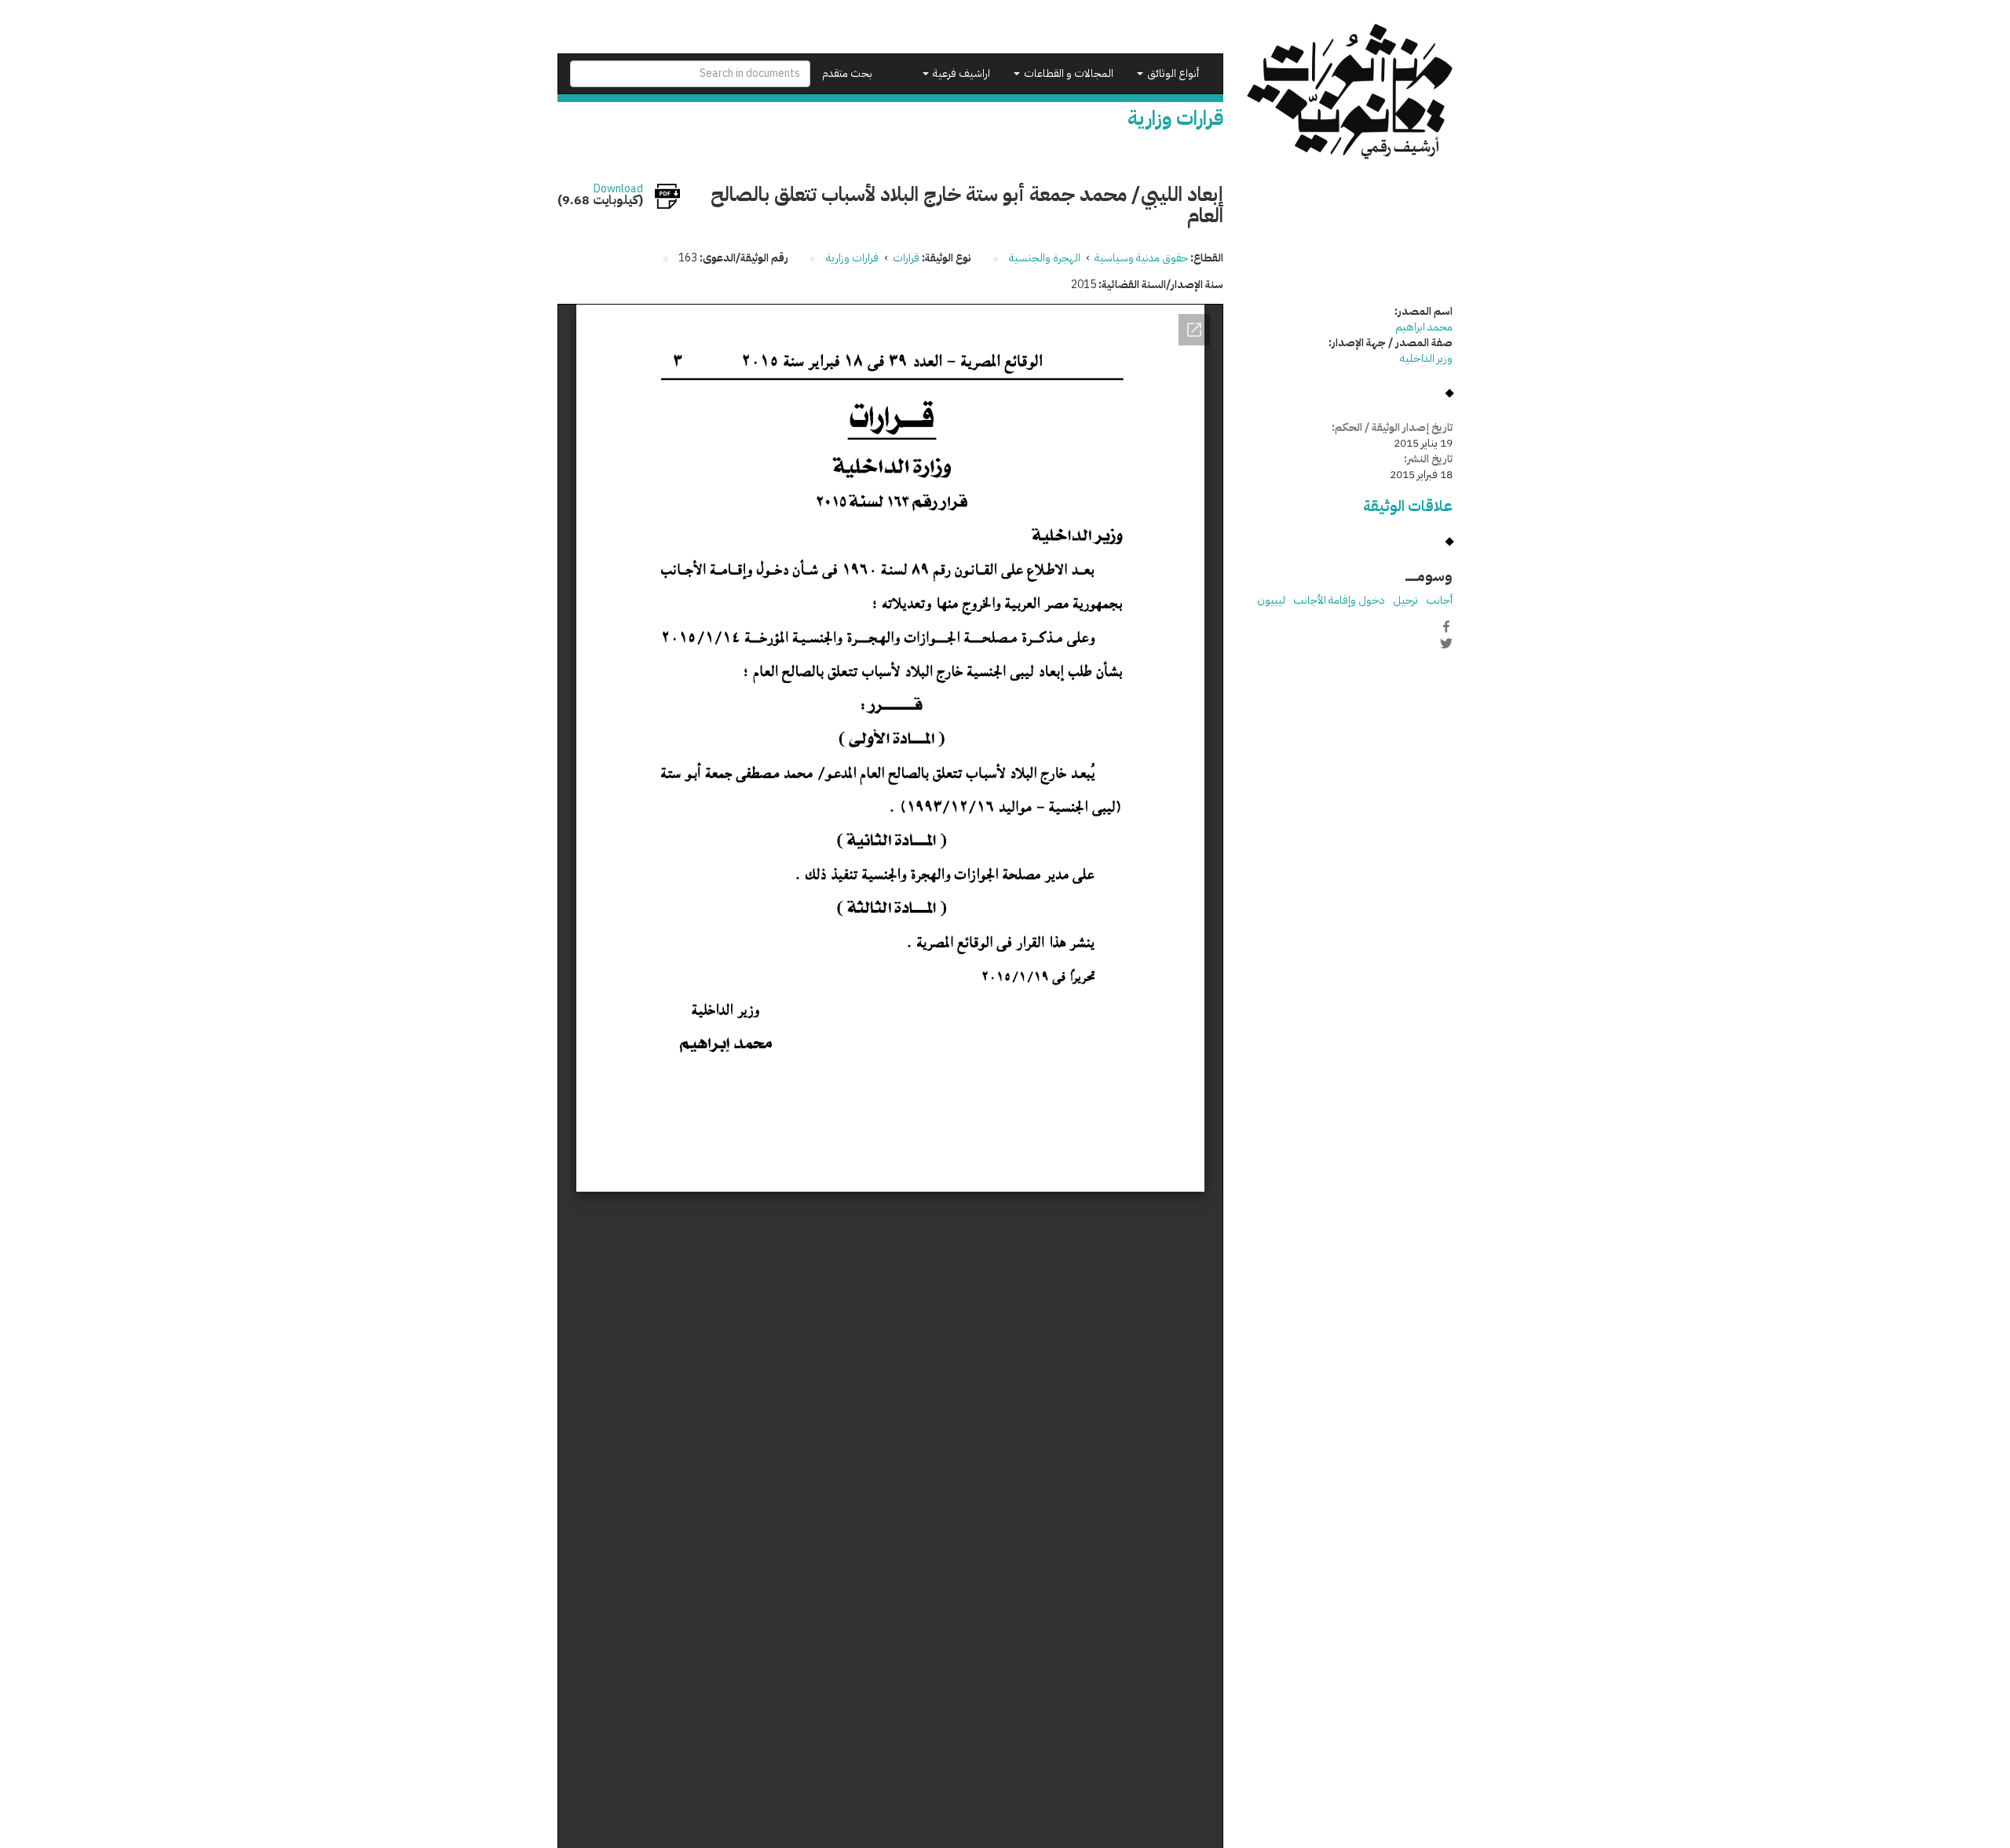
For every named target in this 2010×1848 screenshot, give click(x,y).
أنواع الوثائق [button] (1172, 73)
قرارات (906, 258)
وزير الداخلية (1426, 358)
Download (618, 189)
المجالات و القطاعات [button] (1067, 73)
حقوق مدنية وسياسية (1141, 258)
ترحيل (1405, 600)
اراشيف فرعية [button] (960, 73)
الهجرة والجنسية (1045, 258)
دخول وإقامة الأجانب (1339, 600)
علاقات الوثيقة (1408, 506)
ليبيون (1271, 600)
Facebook (1446, 626)
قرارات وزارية (852, 258)
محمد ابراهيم (1424, 327)
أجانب (1439, 600)
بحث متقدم (847, 73)
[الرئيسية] (1350, 91)
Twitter (1446, 643)
